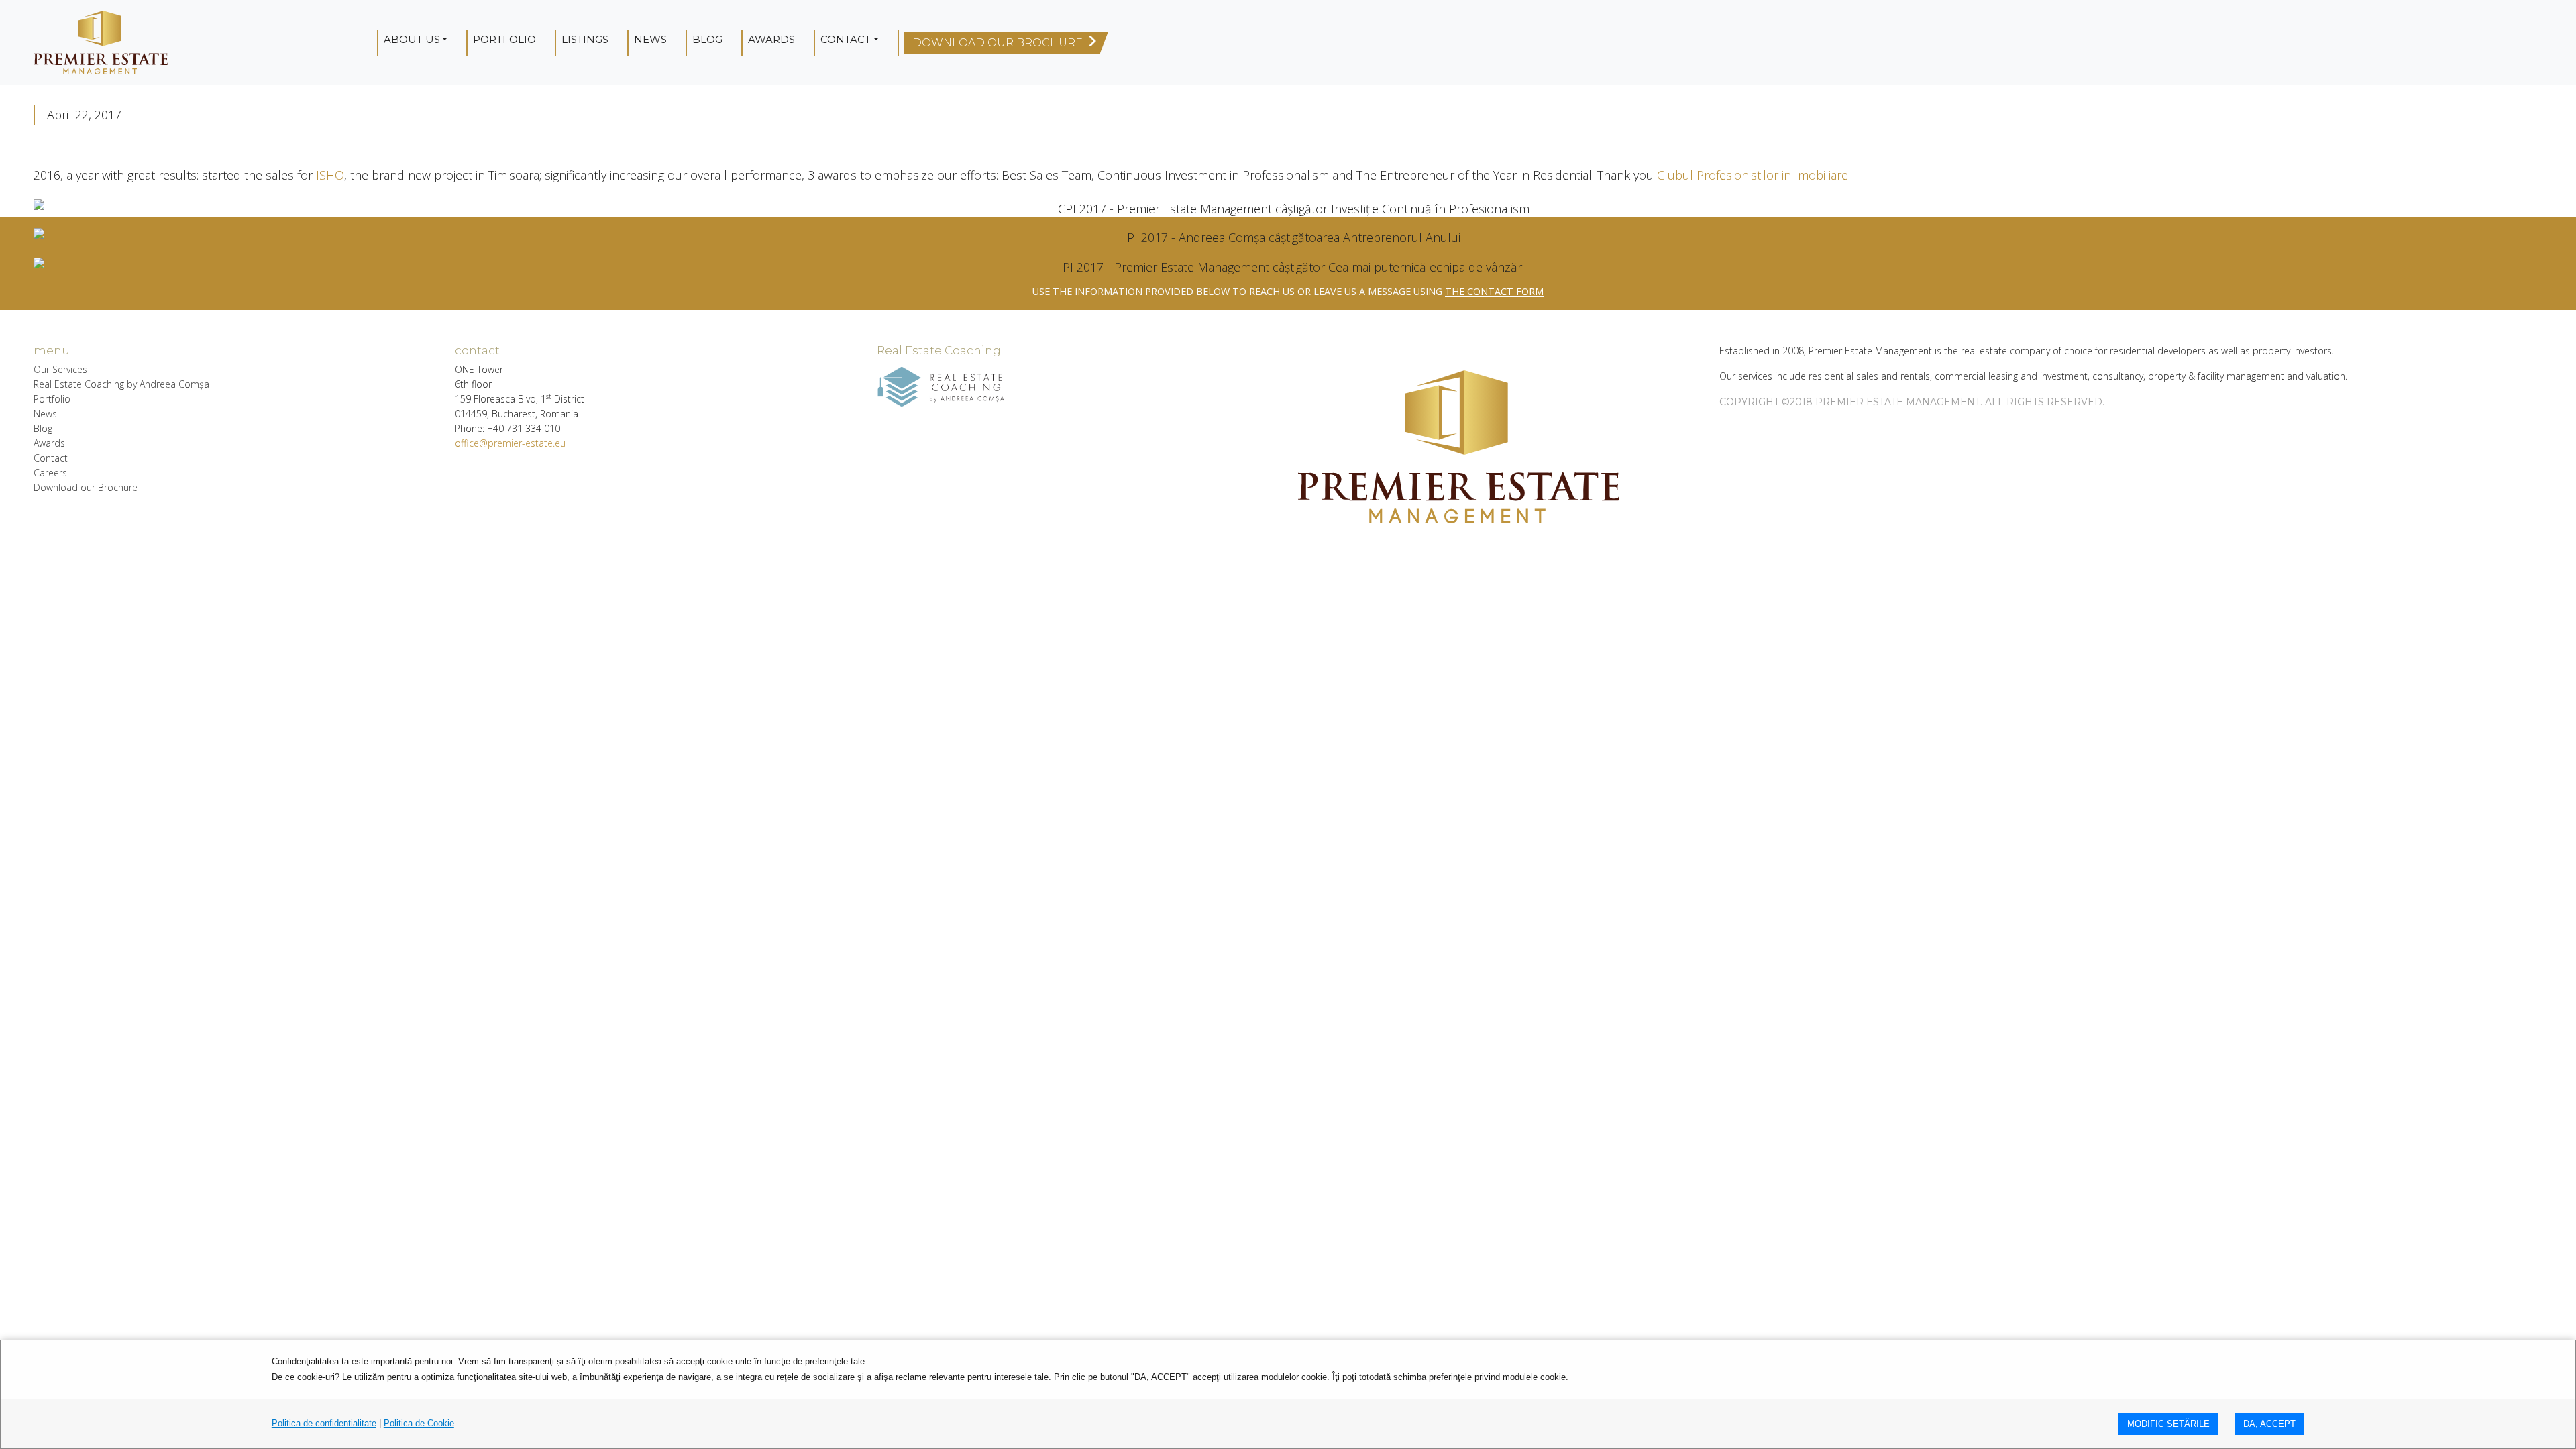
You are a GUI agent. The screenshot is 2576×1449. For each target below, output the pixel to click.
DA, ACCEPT (2269, 1424)
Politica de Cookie (419, 1423)
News (650, 39)
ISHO (330, 175)
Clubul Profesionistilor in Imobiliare (1753, 175)
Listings (585, 39)
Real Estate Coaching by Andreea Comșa (121, 384)
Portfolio (504, 39)
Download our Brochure (86, 487)
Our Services (60, 369)
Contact (846, 39)
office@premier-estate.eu (510, 443)
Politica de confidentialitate (324, 1423)
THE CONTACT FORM (1494, 291)
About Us (412, 39)
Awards (771, 39)
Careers (50, 473)
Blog (707, 39)
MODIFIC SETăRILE (2168, 1424)
